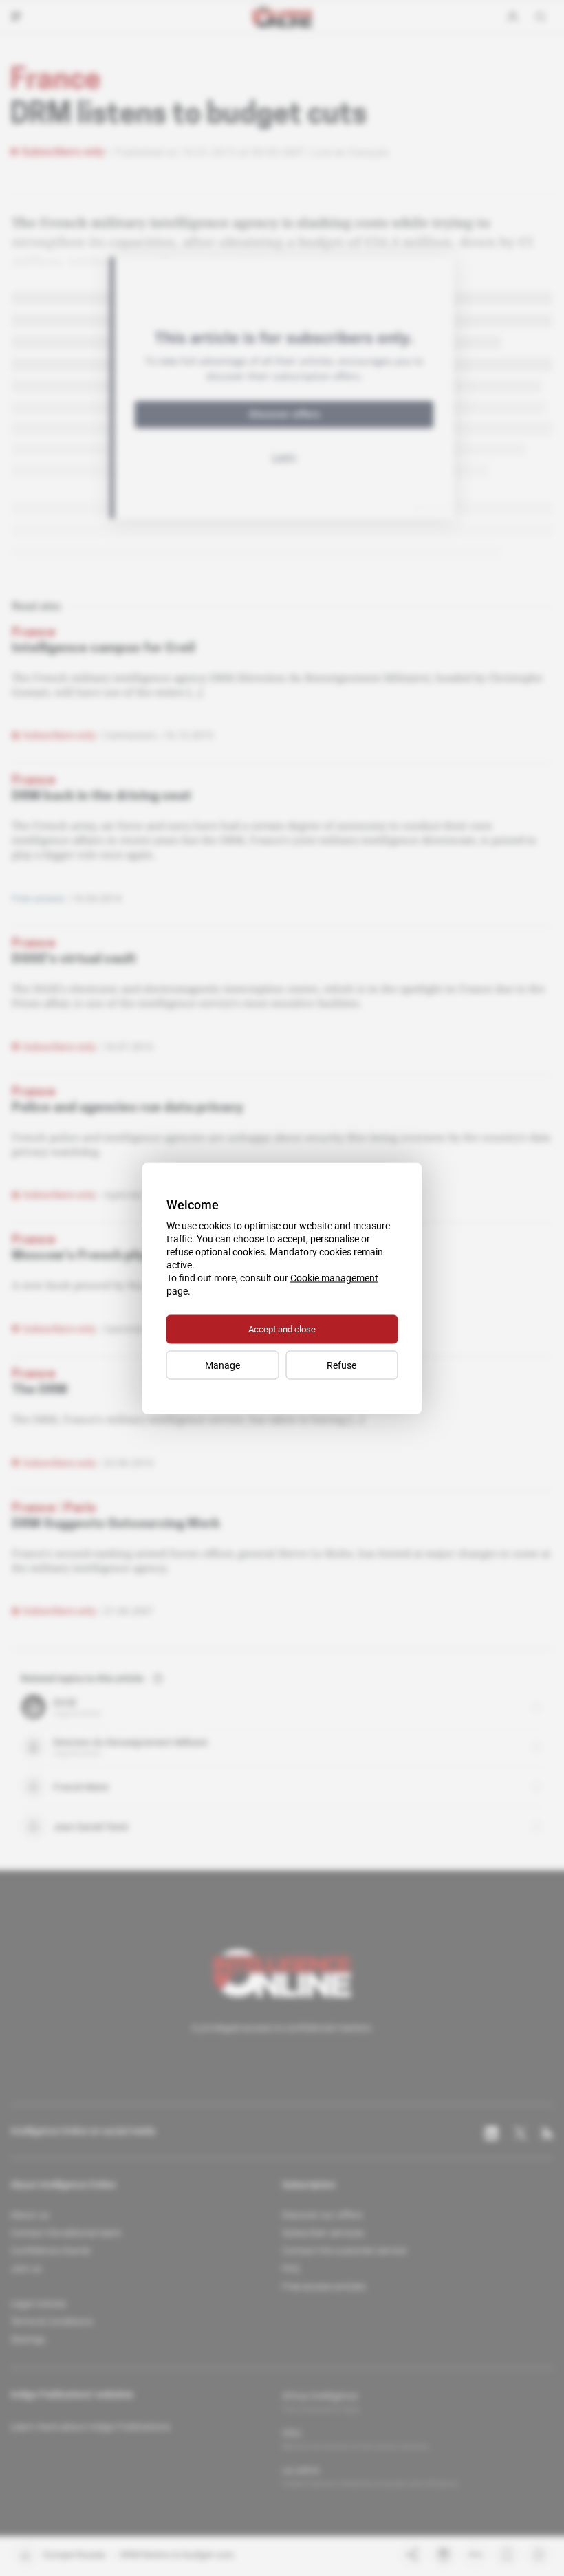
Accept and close (282, 1329)
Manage (223, 1365)
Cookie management (334, 1277)
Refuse (341, 1365)
